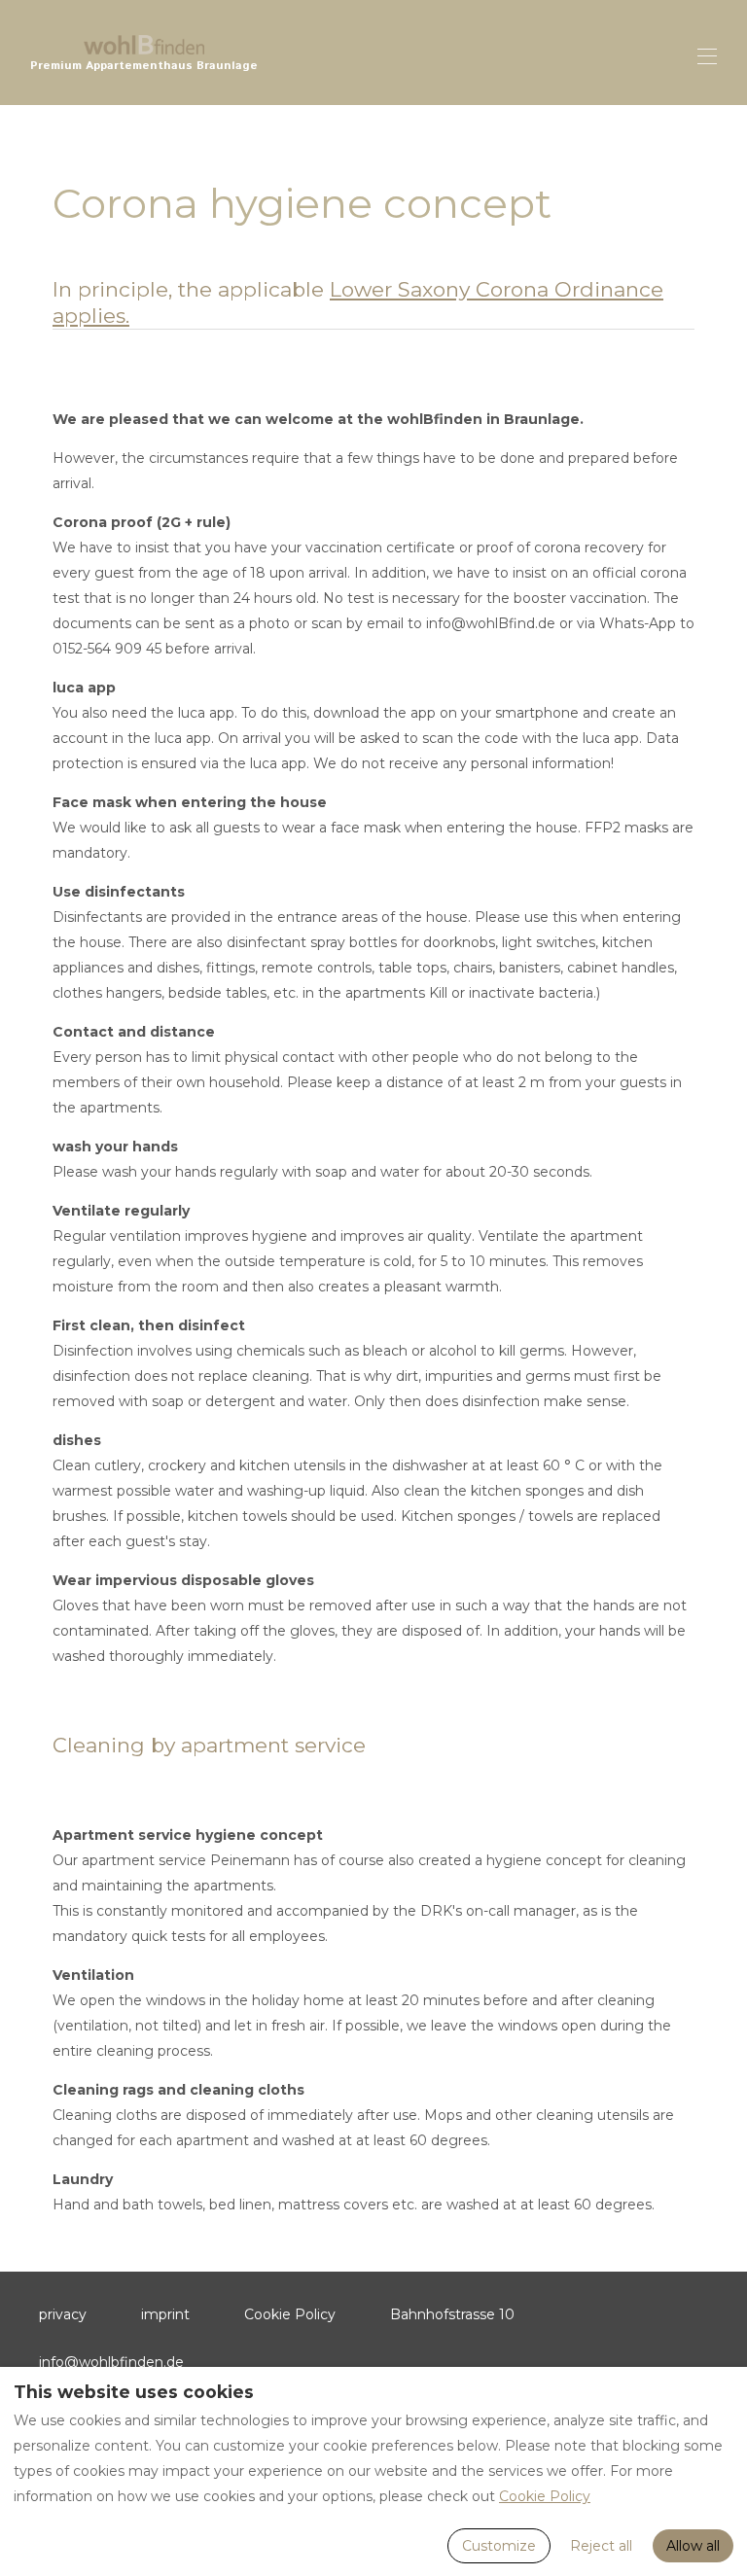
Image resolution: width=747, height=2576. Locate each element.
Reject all (601, 2546)
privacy (63, 2314)
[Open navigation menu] (707, 56)
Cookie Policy (290, 2314)
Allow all (693, 2546)
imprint (165, 2314)
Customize (499, 2546)
